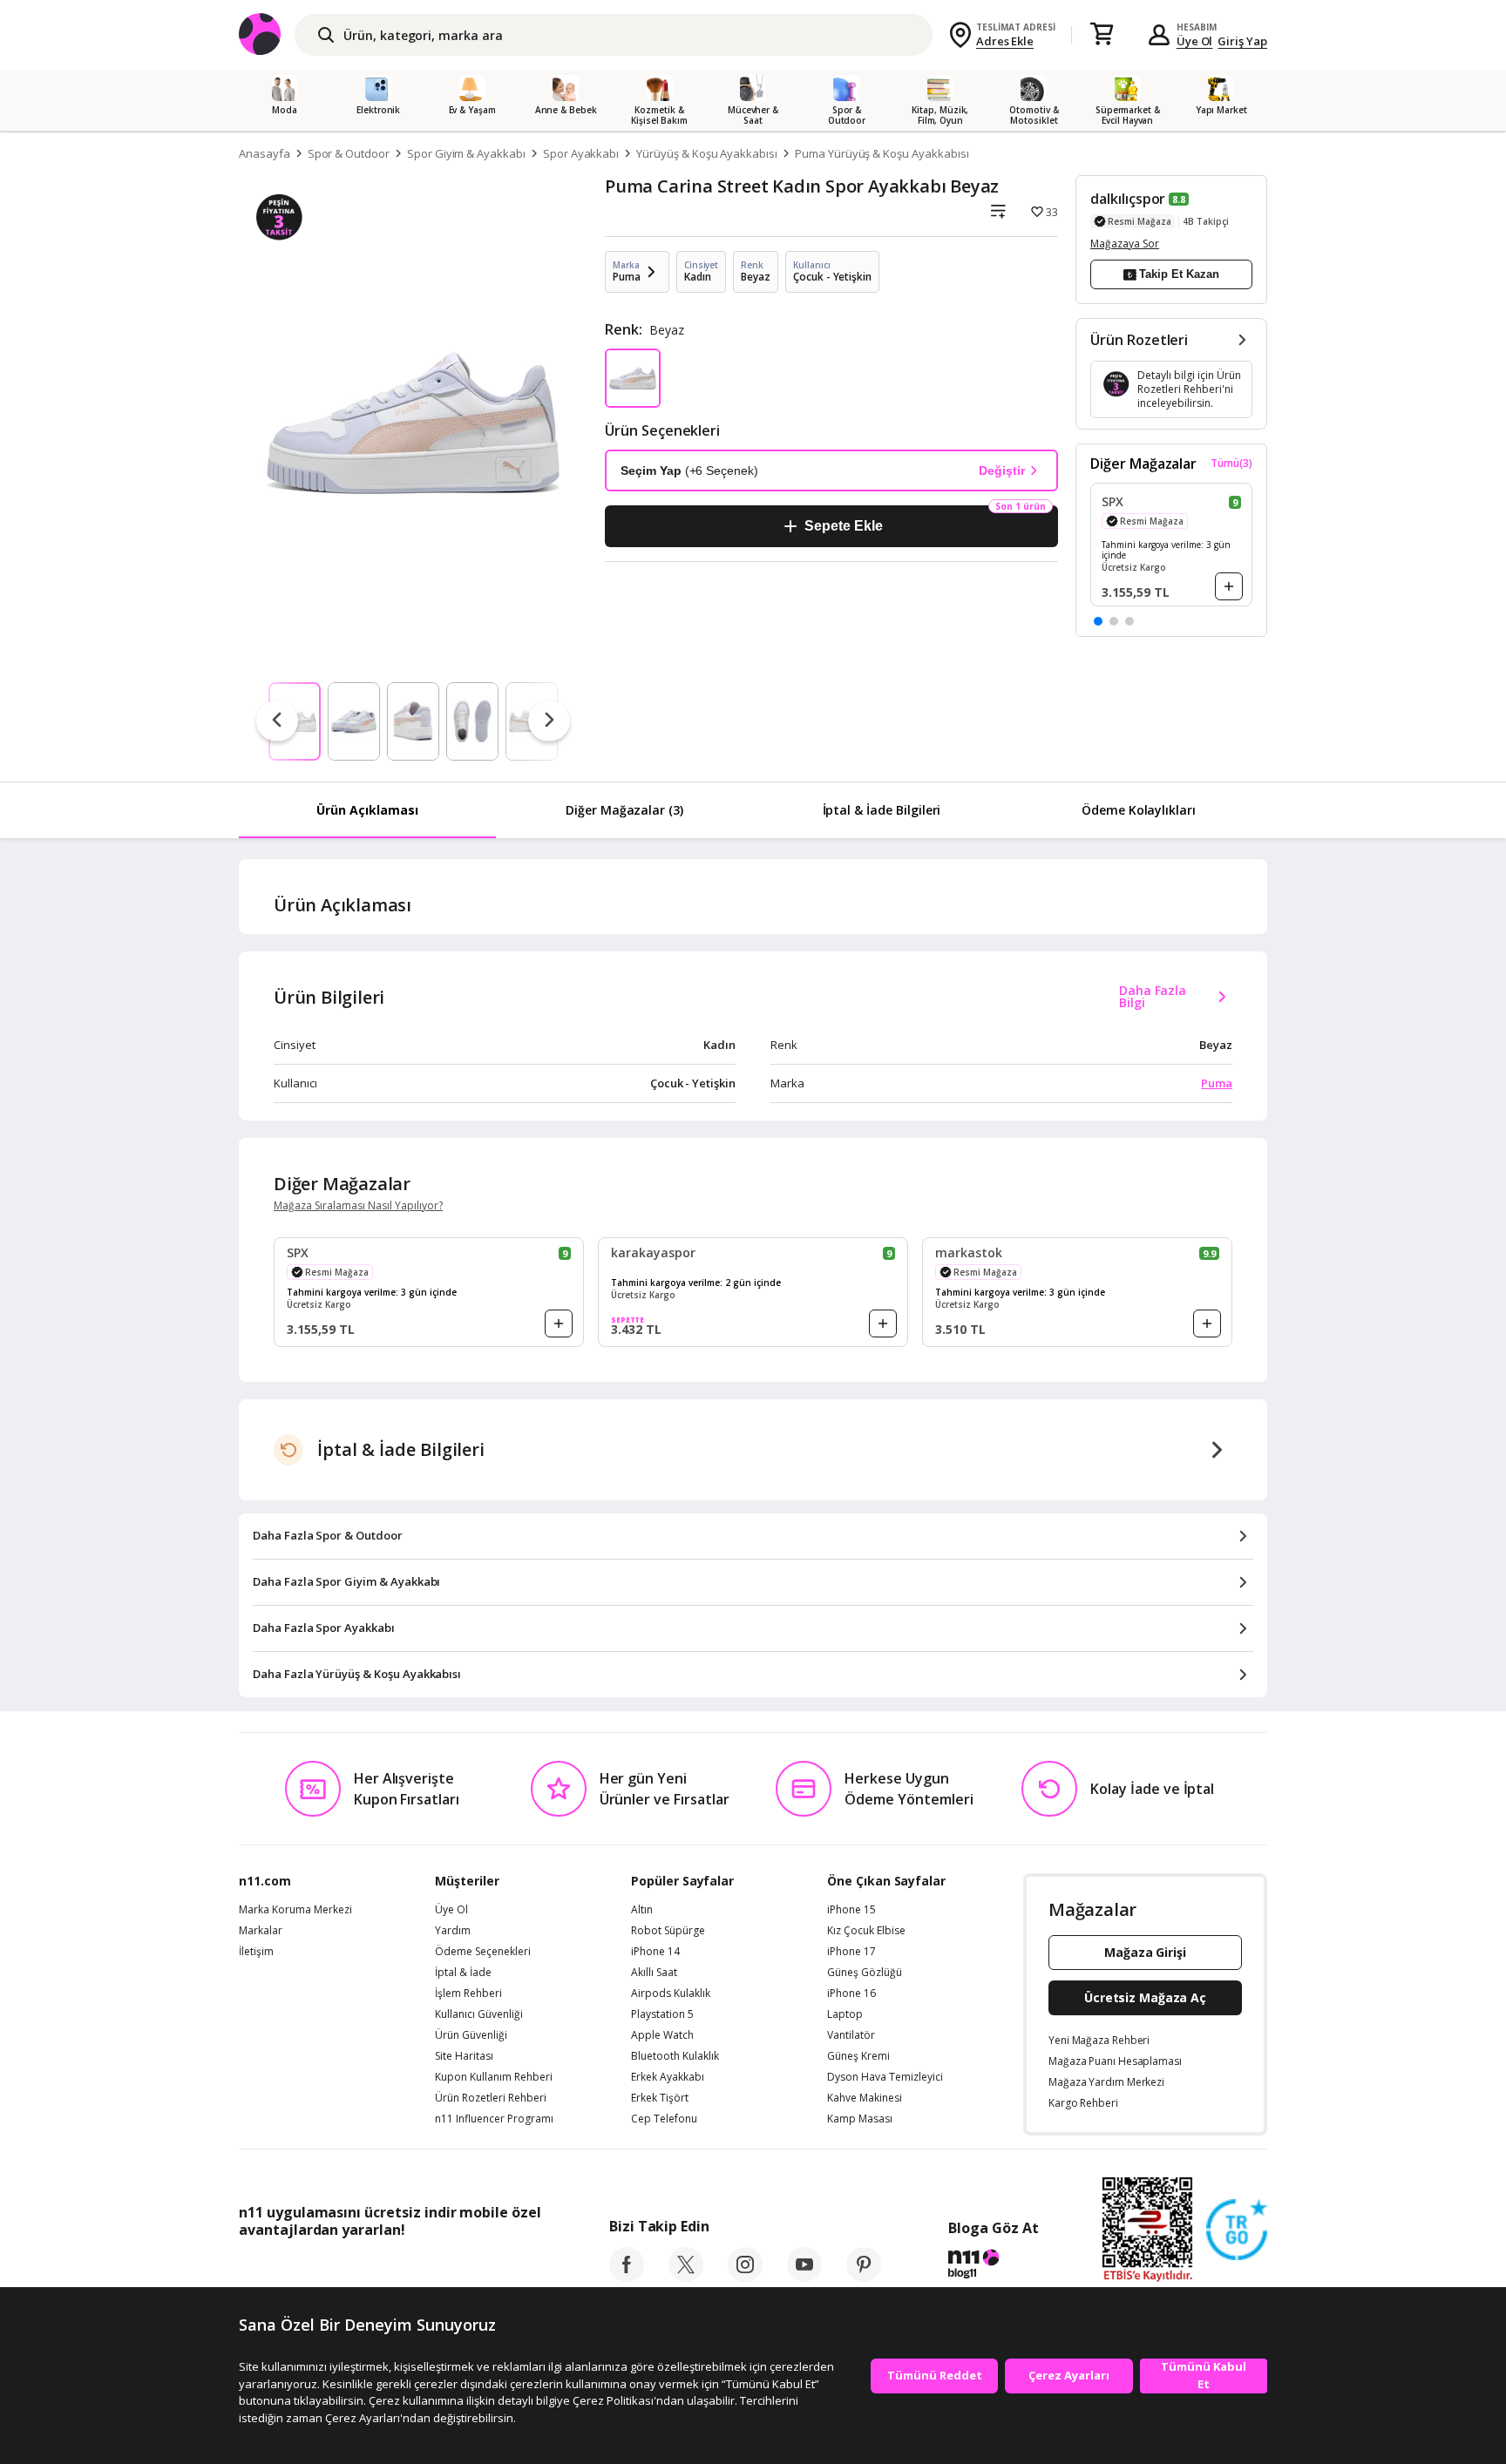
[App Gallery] (501, 2269)
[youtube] (804, 2277)
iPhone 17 (851, 1952)
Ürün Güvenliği (471, 2035)
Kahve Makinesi (865, 2098)
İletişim (256, 1952)
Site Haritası (464, 2056)
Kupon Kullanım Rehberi (494, 2077)
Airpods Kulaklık (671, 1994)
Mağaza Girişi (1145, 1952)
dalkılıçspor (1128, 199)
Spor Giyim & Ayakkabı (466, 153)
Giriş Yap (1242, 41)
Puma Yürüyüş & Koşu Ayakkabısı (882, 153)
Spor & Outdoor (349, 153)
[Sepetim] (1102, 35)
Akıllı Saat (654, 1973)
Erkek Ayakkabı (668, 2077)
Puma (1217, 1083)
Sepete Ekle (843, 526)
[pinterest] (864, 2277)
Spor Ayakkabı (581, 153)
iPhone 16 (851, 1994)
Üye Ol (1195, 41)
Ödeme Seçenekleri (483, 1952)
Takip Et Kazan (1179, 274)
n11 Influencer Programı (494, 2119)
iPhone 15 (851, 1910)
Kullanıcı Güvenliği (479, 2014)
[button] (1098, 621)
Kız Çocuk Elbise (866, 1931)
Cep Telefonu (664, 2119)
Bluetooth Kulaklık (675, 2056)
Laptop (845, 2014)
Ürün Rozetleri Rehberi (491, 2098)
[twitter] (686, 2277)
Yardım (453, 1931)
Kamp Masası (860, 2119)
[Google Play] (400, 2269)
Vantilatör (851, 2035)
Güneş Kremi (858, 2056)
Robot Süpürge (668, 1931)
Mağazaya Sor (1125, 244)
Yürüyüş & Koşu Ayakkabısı (707, 153)
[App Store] (292, 2269)
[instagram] (745, 2277)
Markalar (261, 1931)
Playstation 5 (662, 2014)
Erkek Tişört (660, 2098)
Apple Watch (662, 2035)
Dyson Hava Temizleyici (885, 2077)
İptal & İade (463, 1973)
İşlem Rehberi (468, 1994)
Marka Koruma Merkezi (295, 1910)
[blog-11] (993, 2266)
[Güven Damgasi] (1237, 2230)
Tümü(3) (1231, 464)
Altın (642, 1910)
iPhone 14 (655, 1952)
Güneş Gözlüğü (865, 1973)
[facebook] (627, 2277)
